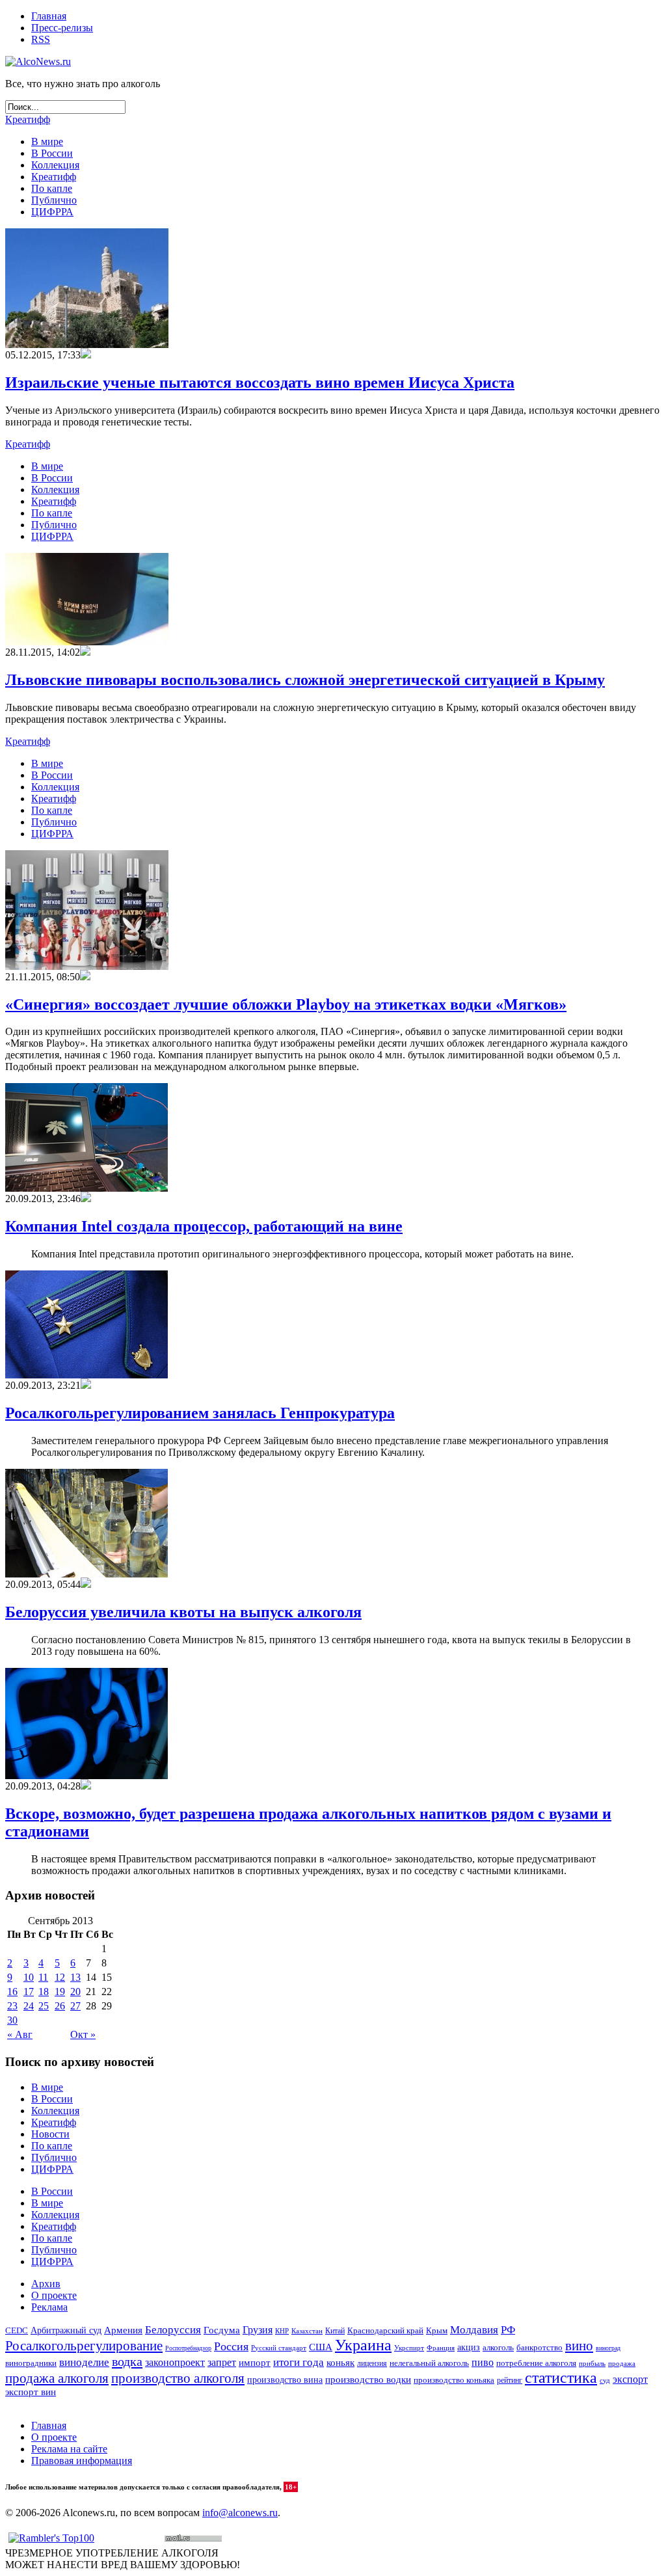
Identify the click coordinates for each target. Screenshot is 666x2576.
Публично (54, 200)
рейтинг (510, 2380)
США (321, 2347)
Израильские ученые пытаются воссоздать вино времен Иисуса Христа (260, 382)
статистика (561, 2378)
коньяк (340, 2363)
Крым (437, 2330)
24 (29, 2006)
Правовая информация (82, 2461)
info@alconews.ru (240, 2513)
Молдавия (474, 2330)
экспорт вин (31, 2392)
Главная (49, 16)
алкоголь (498, 2347)
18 (44, 1992)
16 (12, 1992)
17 (29, 1992)
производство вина (285, 2380)
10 (29, 1977)
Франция (441, 2348)
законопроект (175, 2362)
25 (44, 2006)
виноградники (31, 2363)
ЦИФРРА (52, 212)
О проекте (54, 2295)
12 (60, 1977)
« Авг (20, 2034)
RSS (41, 39)
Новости (50, 2134)
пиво (483, 2362)
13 (75, 1977)
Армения (123, 2330)
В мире (47, 141)
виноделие (84, 2362)
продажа (622, 2364)
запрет (222, 2362)
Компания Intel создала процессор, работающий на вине (204, 1226)
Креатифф (28, 119)
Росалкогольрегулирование (84, 2346)
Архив (46, 2284)
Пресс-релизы (62, 28)
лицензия (372, 2364)
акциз (469, 2347)
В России (52, 153)
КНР (282, 2331)
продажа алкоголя (57, 2378)
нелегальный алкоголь (429, 2363)
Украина (363, 2345)
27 (75, 2006)
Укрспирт (409, 2348)
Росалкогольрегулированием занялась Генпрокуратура (200, 1413)
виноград (608, 2348)
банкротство (539, 2347)
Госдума (222, 2330)
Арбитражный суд (66, 2330)
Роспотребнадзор (188, 2348)
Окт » (83, 2034)
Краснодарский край (385, 2331)
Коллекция (55, 165)
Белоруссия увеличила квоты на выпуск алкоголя (183, 1612)
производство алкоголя (178, 2378)
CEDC (17, 2330)
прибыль (592, 2363)
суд (605, 2380)
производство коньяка (454, 2380)
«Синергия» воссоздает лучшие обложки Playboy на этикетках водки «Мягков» (286, 1004)
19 (60, 1992)
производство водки (368, 2380)
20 (75, 1992)
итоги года (299, 2362)
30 (12, 2020)
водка (127, 2361)
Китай (335, 2331)
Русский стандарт (279, 2348)
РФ (508, 2330)
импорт (255, 2363)
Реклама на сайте (69, 2449)
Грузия (258, 2330)
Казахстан (307, 2331)
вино (579, 2346)
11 (43, 1977)
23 (12, 2006)
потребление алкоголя (536, 2363)
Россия (231, 2346)
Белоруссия (173, 2330)
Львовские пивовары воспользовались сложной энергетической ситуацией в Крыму (305, 680)
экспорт (630, 2380)
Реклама (49, 2307)
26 (60, 2006)
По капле (52, 188)
